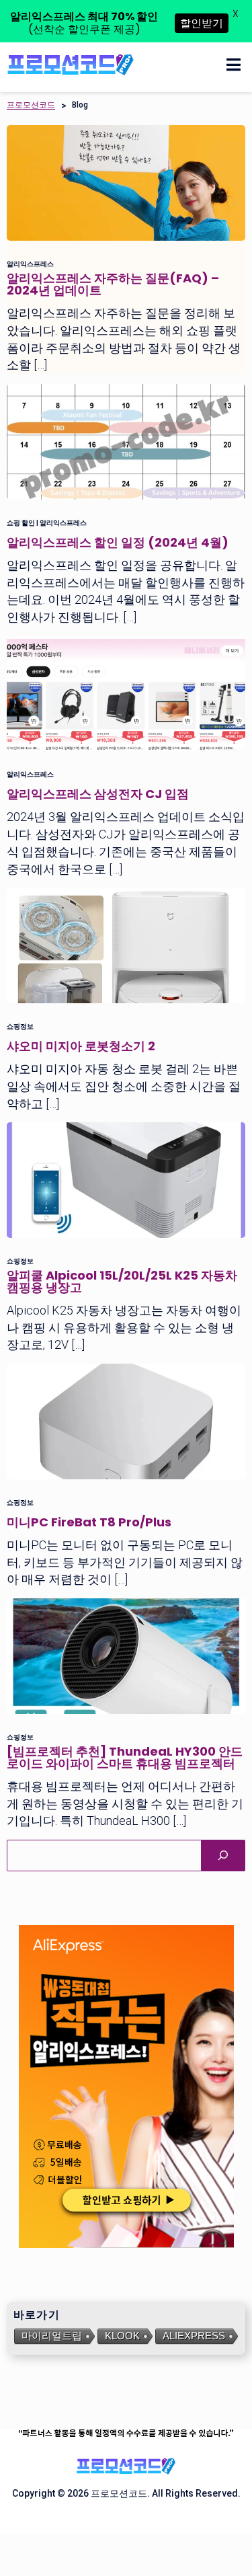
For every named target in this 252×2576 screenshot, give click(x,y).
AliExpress (194, 2336)
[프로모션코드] (71, 64)
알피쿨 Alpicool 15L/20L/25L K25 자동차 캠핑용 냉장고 (122, 1281)
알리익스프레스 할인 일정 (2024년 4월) (118, 542)
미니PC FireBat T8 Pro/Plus (89, 1522)
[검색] (223, 1856)
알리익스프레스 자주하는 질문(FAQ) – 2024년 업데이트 (113, 284)
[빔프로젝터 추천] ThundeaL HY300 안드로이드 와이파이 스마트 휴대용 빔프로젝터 (125, 1757)
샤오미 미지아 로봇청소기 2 (81, 1046)
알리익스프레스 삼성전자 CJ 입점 (98, 794)
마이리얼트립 (52, 2336)
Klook (122, 2336)
